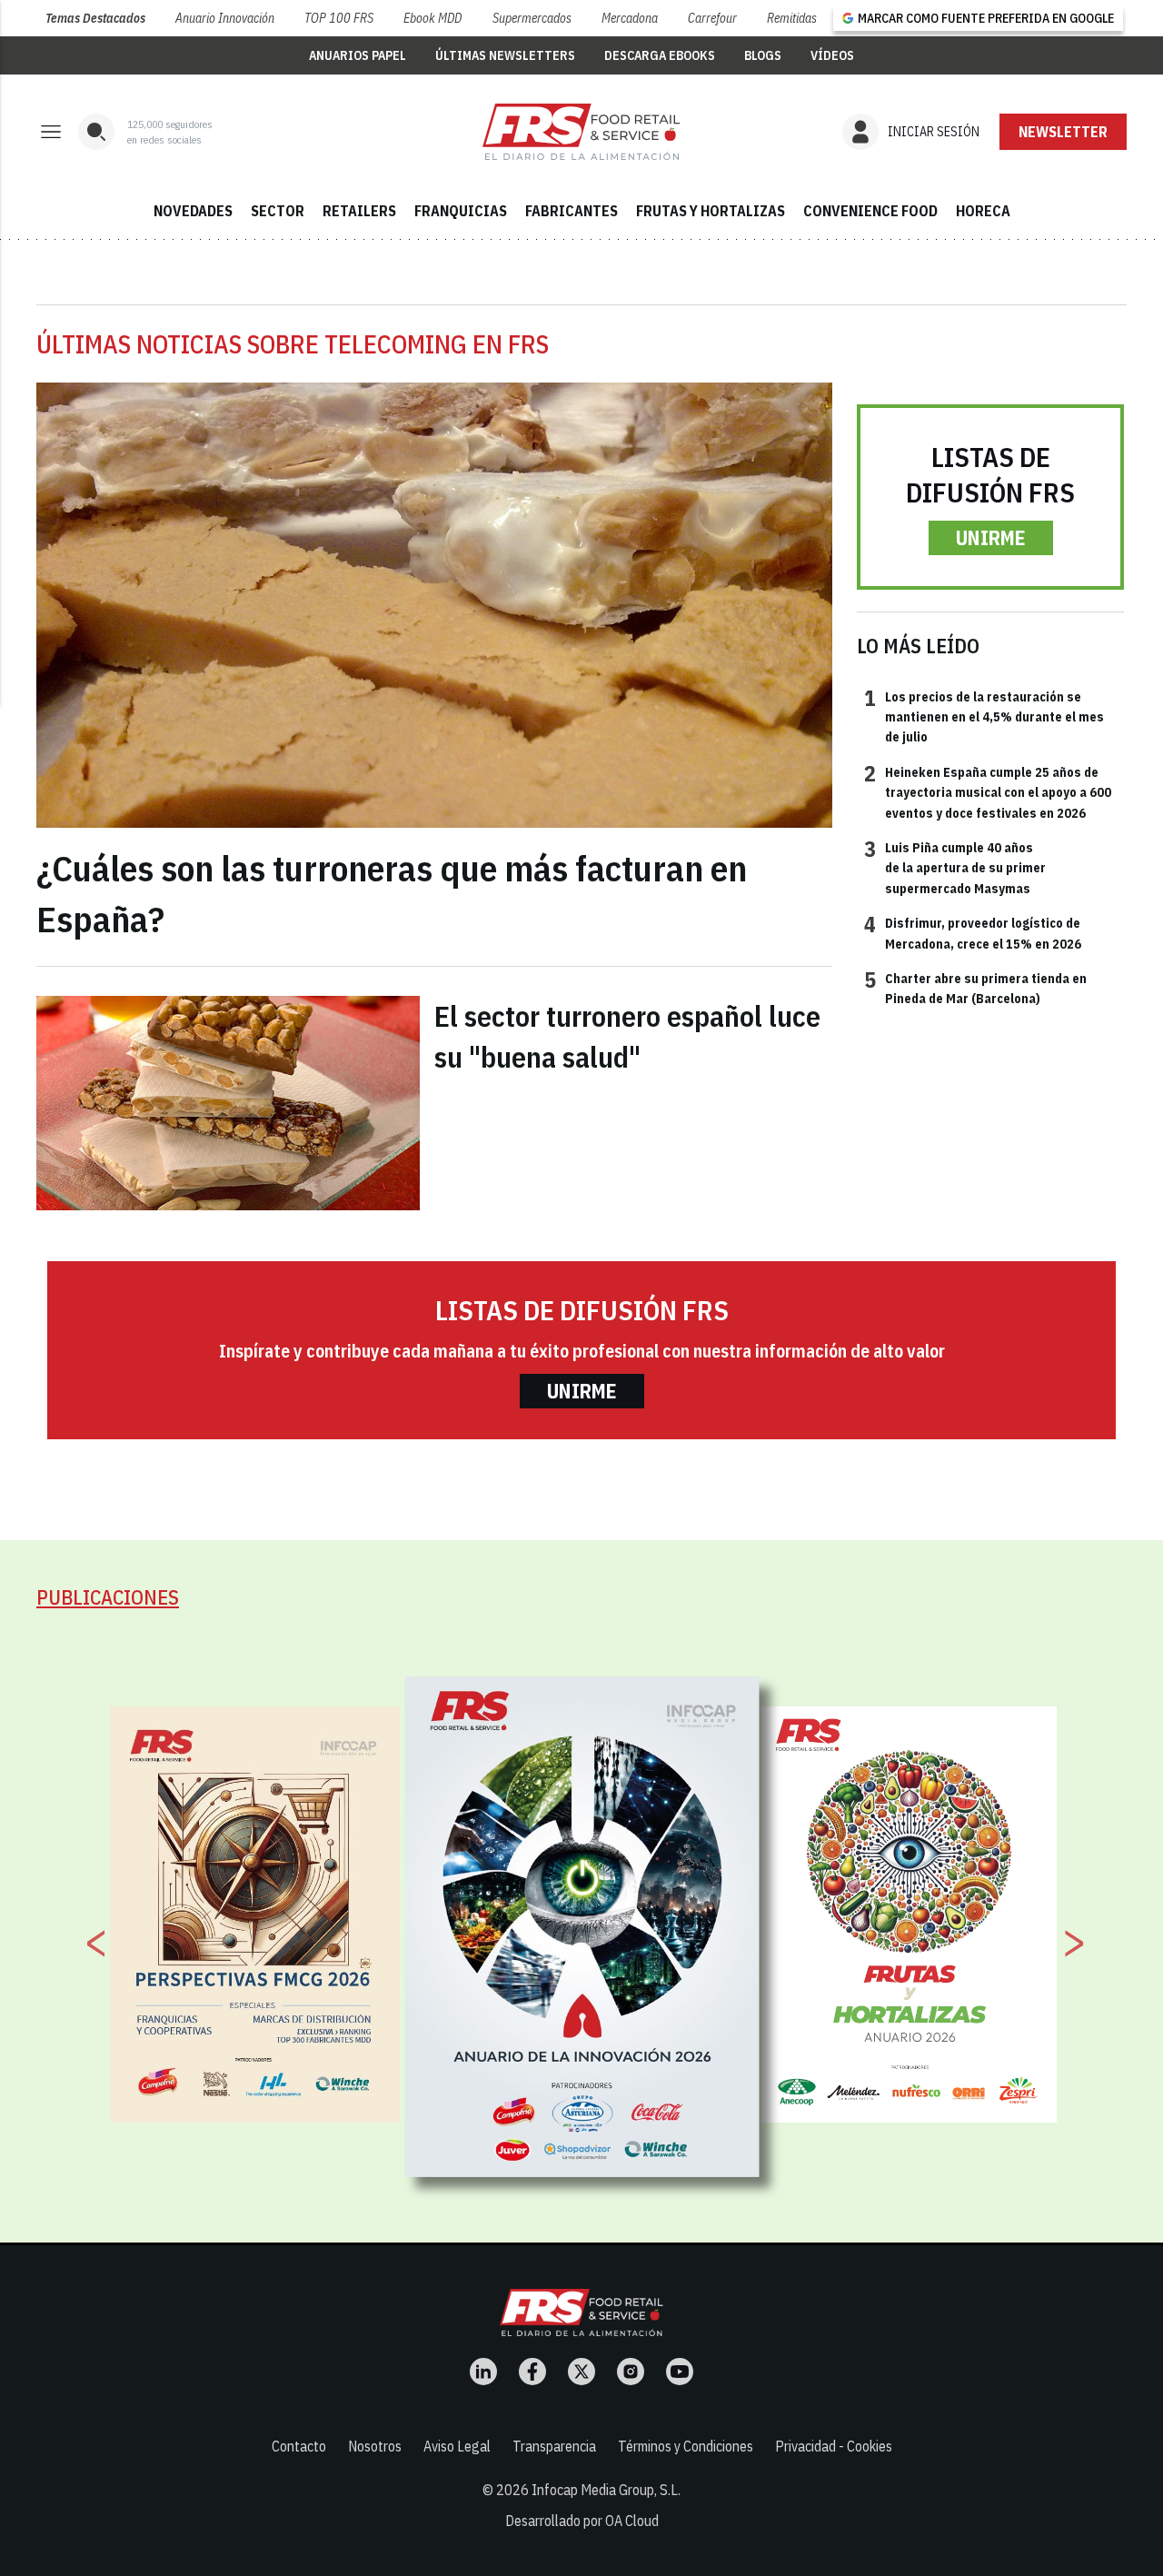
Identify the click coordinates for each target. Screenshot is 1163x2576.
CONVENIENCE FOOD (870, 211)
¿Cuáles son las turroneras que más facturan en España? (392, 893)
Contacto (299, 2446)
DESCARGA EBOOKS (660, 55)
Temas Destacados (95, 18)
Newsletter (1063, 132)
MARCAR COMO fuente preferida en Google (986, 18)
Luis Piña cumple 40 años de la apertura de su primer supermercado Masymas (955, 867)
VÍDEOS (832, 55)
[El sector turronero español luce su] (228, 1103)
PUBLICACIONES (108, 1597)
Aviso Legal (457, 2446)
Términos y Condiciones (686, 2446)
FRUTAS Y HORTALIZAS (711, 211)
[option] (582, 1926)
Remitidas (792, 18)
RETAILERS (359, 211)
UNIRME (991, 537)
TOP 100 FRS (339, 18)
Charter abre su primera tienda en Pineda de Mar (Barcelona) (975, 988)
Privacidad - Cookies (834, 2446)
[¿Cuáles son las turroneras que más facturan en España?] (434, 606)
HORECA (983, 211)
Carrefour (712, 18)
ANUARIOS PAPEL (358, 55)
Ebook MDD (432, 18)
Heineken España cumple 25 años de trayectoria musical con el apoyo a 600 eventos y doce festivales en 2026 (988, 792)
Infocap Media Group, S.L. (606, 2490)
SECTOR (278, 211)
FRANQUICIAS (461, 211)
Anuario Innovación (225, 18)
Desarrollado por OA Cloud (582, 2521)
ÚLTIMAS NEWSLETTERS (505, 55)
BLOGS (763, 55)
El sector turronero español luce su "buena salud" (627, 1036)
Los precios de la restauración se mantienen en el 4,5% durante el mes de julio (984, 716)
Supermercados (532, 18)
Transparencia (554, 2446)
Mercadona (630, 18)
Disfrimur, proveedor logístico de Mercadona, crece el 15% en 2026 (973, 932)
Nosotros (375, 2446)
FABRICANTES (572, 211)
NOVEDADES (193, 211)
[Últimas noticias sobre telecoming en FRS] (581, 132)
